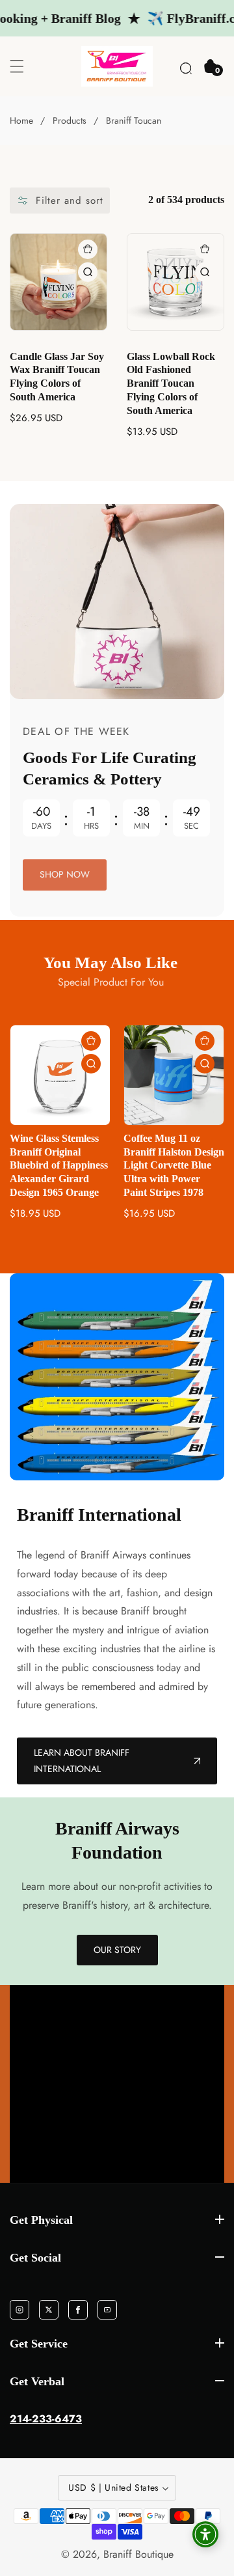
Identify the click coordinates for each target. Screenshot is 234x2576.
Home (21, 120)
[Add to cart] (88, 249)
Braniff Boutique (138, 2555)
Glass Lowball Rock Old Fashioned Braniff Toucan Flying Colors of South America (171, 383)
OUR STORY (117, 1950)
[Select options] (88, 272)
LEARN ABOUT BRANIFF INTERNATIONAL (82, 1761)
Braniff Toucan (134, 120)
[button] (186, 66)
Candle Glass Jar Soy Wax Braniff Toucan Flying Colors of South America (57, 377)
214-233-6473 (46, 2419)
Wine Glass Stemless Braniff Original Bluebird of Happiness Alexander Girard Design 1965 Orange (59, 1165)
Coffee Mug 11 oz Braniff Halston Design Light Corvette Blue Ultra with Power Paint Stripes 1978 (174, 1165)
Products (70, 120)
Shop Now (65, 874)
